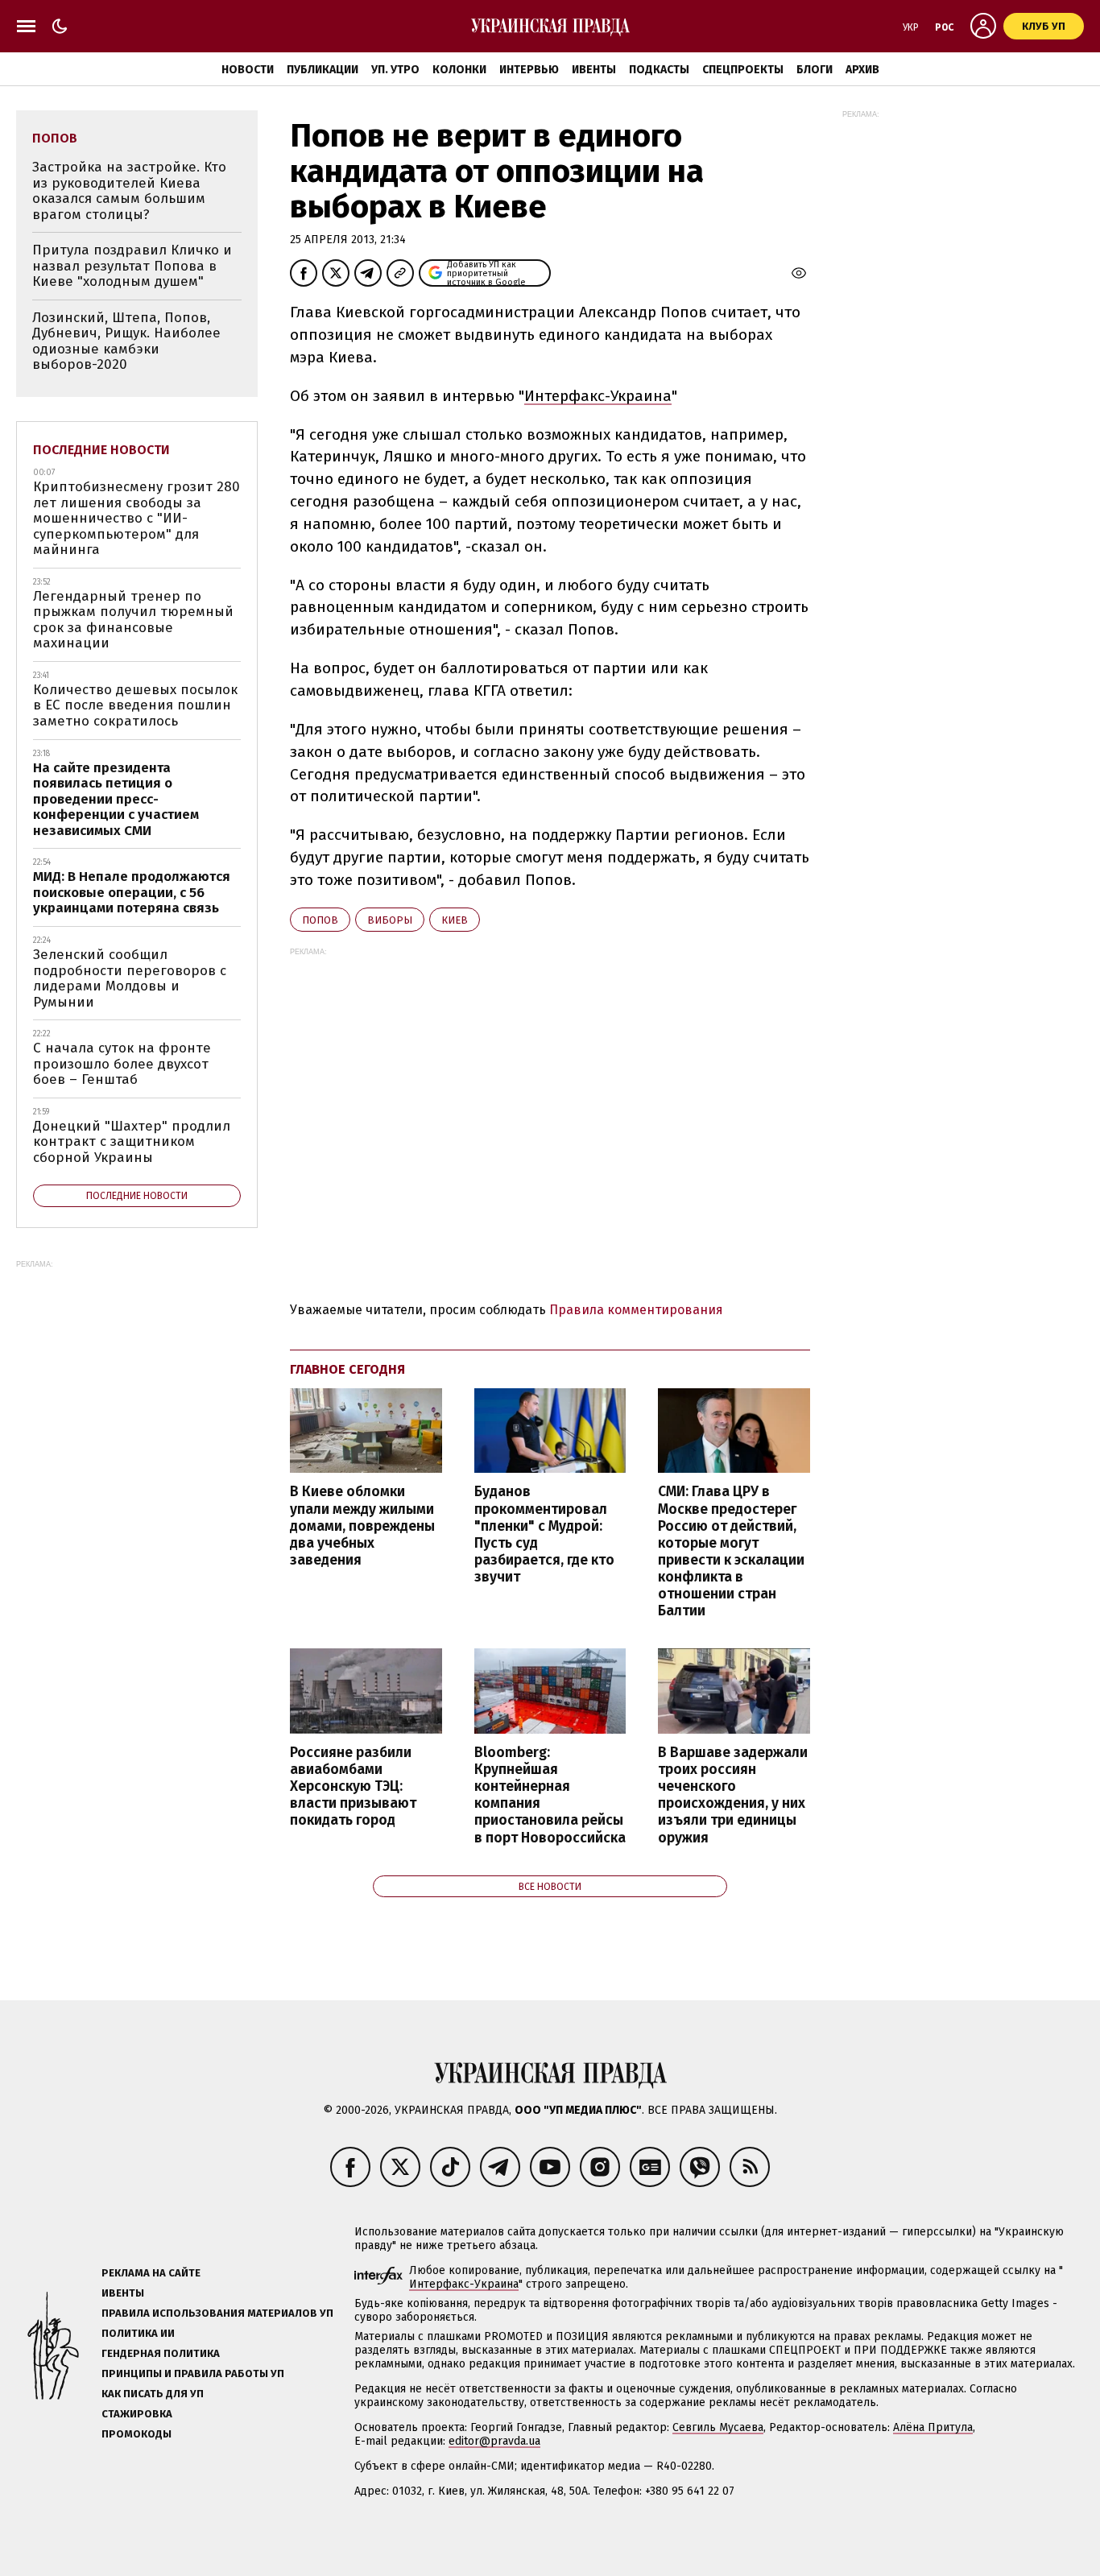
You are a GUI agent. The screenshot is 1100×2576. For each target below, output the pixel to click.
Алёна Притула (933, 2427)
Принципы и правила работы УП (193, 2373)
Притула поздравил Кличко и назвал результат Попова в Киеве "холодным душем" (132, 266)
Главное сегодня (347, 1369)
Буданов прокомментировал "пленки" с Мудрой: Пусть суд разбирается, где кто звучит (544, 1534)
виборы (390, 920)
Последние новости (101, 450)
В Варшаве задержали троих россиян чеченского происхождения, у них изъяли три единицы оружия (733, 1795)
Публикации (323, 70)
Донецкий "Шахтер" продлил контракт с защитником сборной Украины (132, 1142)
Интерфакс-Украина (598, 396)
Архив (862, 70)
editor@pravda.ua (494, 2441)
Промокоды (136, 2434)
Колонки (459, 70)
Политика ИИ (138, 2333)
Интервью (529, 70)
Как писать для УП (153, 2394)
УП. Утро (395, 70)
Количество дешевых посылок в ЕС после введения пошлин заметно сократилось (135, 705)
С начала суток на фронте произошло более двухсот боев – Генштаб (122, 1064)
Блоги (815, 70)
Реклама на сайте (151, 2273)
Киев (455, 920)
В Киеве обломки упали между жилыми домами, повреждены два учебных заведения (362, 1526)
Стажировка (137, 2414)
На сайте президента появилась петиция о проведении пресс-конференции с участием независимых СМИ (116, 799)
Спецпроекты (743, 70)
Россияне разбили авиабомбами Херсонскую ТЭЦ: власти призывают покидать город (353, 1787)
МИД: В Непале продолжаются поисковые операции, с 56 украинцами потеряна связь (132, 892)
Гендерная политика (161, 2353)
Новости (248, 70)
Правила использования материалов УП (217, 2313)
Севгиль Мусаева (718, 2427)
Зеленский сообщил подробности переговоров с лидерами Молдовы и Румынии (130, 978)
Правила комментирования (636, 1310)
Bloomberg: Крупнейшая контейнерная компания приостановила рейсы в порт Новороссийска (550, 1795)
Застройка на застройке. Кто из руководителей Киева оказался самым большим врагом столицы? (129, 191)
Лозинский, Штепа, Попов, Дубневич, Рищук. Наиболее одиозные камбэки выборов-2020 (126, 341)
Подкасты (659, 70)
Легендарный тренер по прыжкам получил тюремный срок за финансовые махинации (133, 620)
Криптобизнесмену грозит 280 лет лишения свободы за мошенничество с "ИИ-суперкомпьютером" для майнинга (136, 518)
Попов (320, 920)
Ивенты (594, 70)
